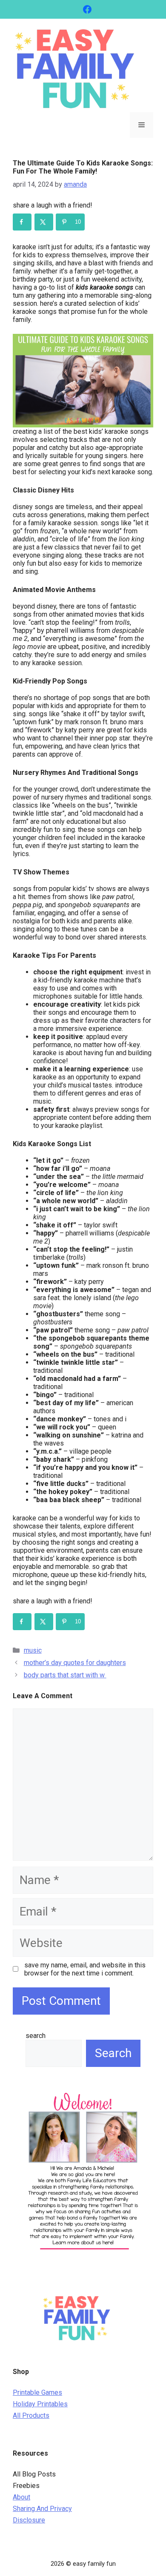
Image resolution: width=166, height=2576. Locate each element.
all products (31, 2415)
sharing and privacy (42, 2509)
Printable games (37, 2392)
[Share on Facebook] (22, 222)
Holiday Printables (40, 2404)
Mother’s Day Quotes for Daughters (75, 1663)
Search (36, 2036)
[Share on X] (44, 222)
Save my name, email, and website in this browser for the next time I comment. (85, 1969)
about (21, 2497)
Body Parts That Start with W (65, 1675)
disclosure (29, 2520)
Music (33, 1650)
